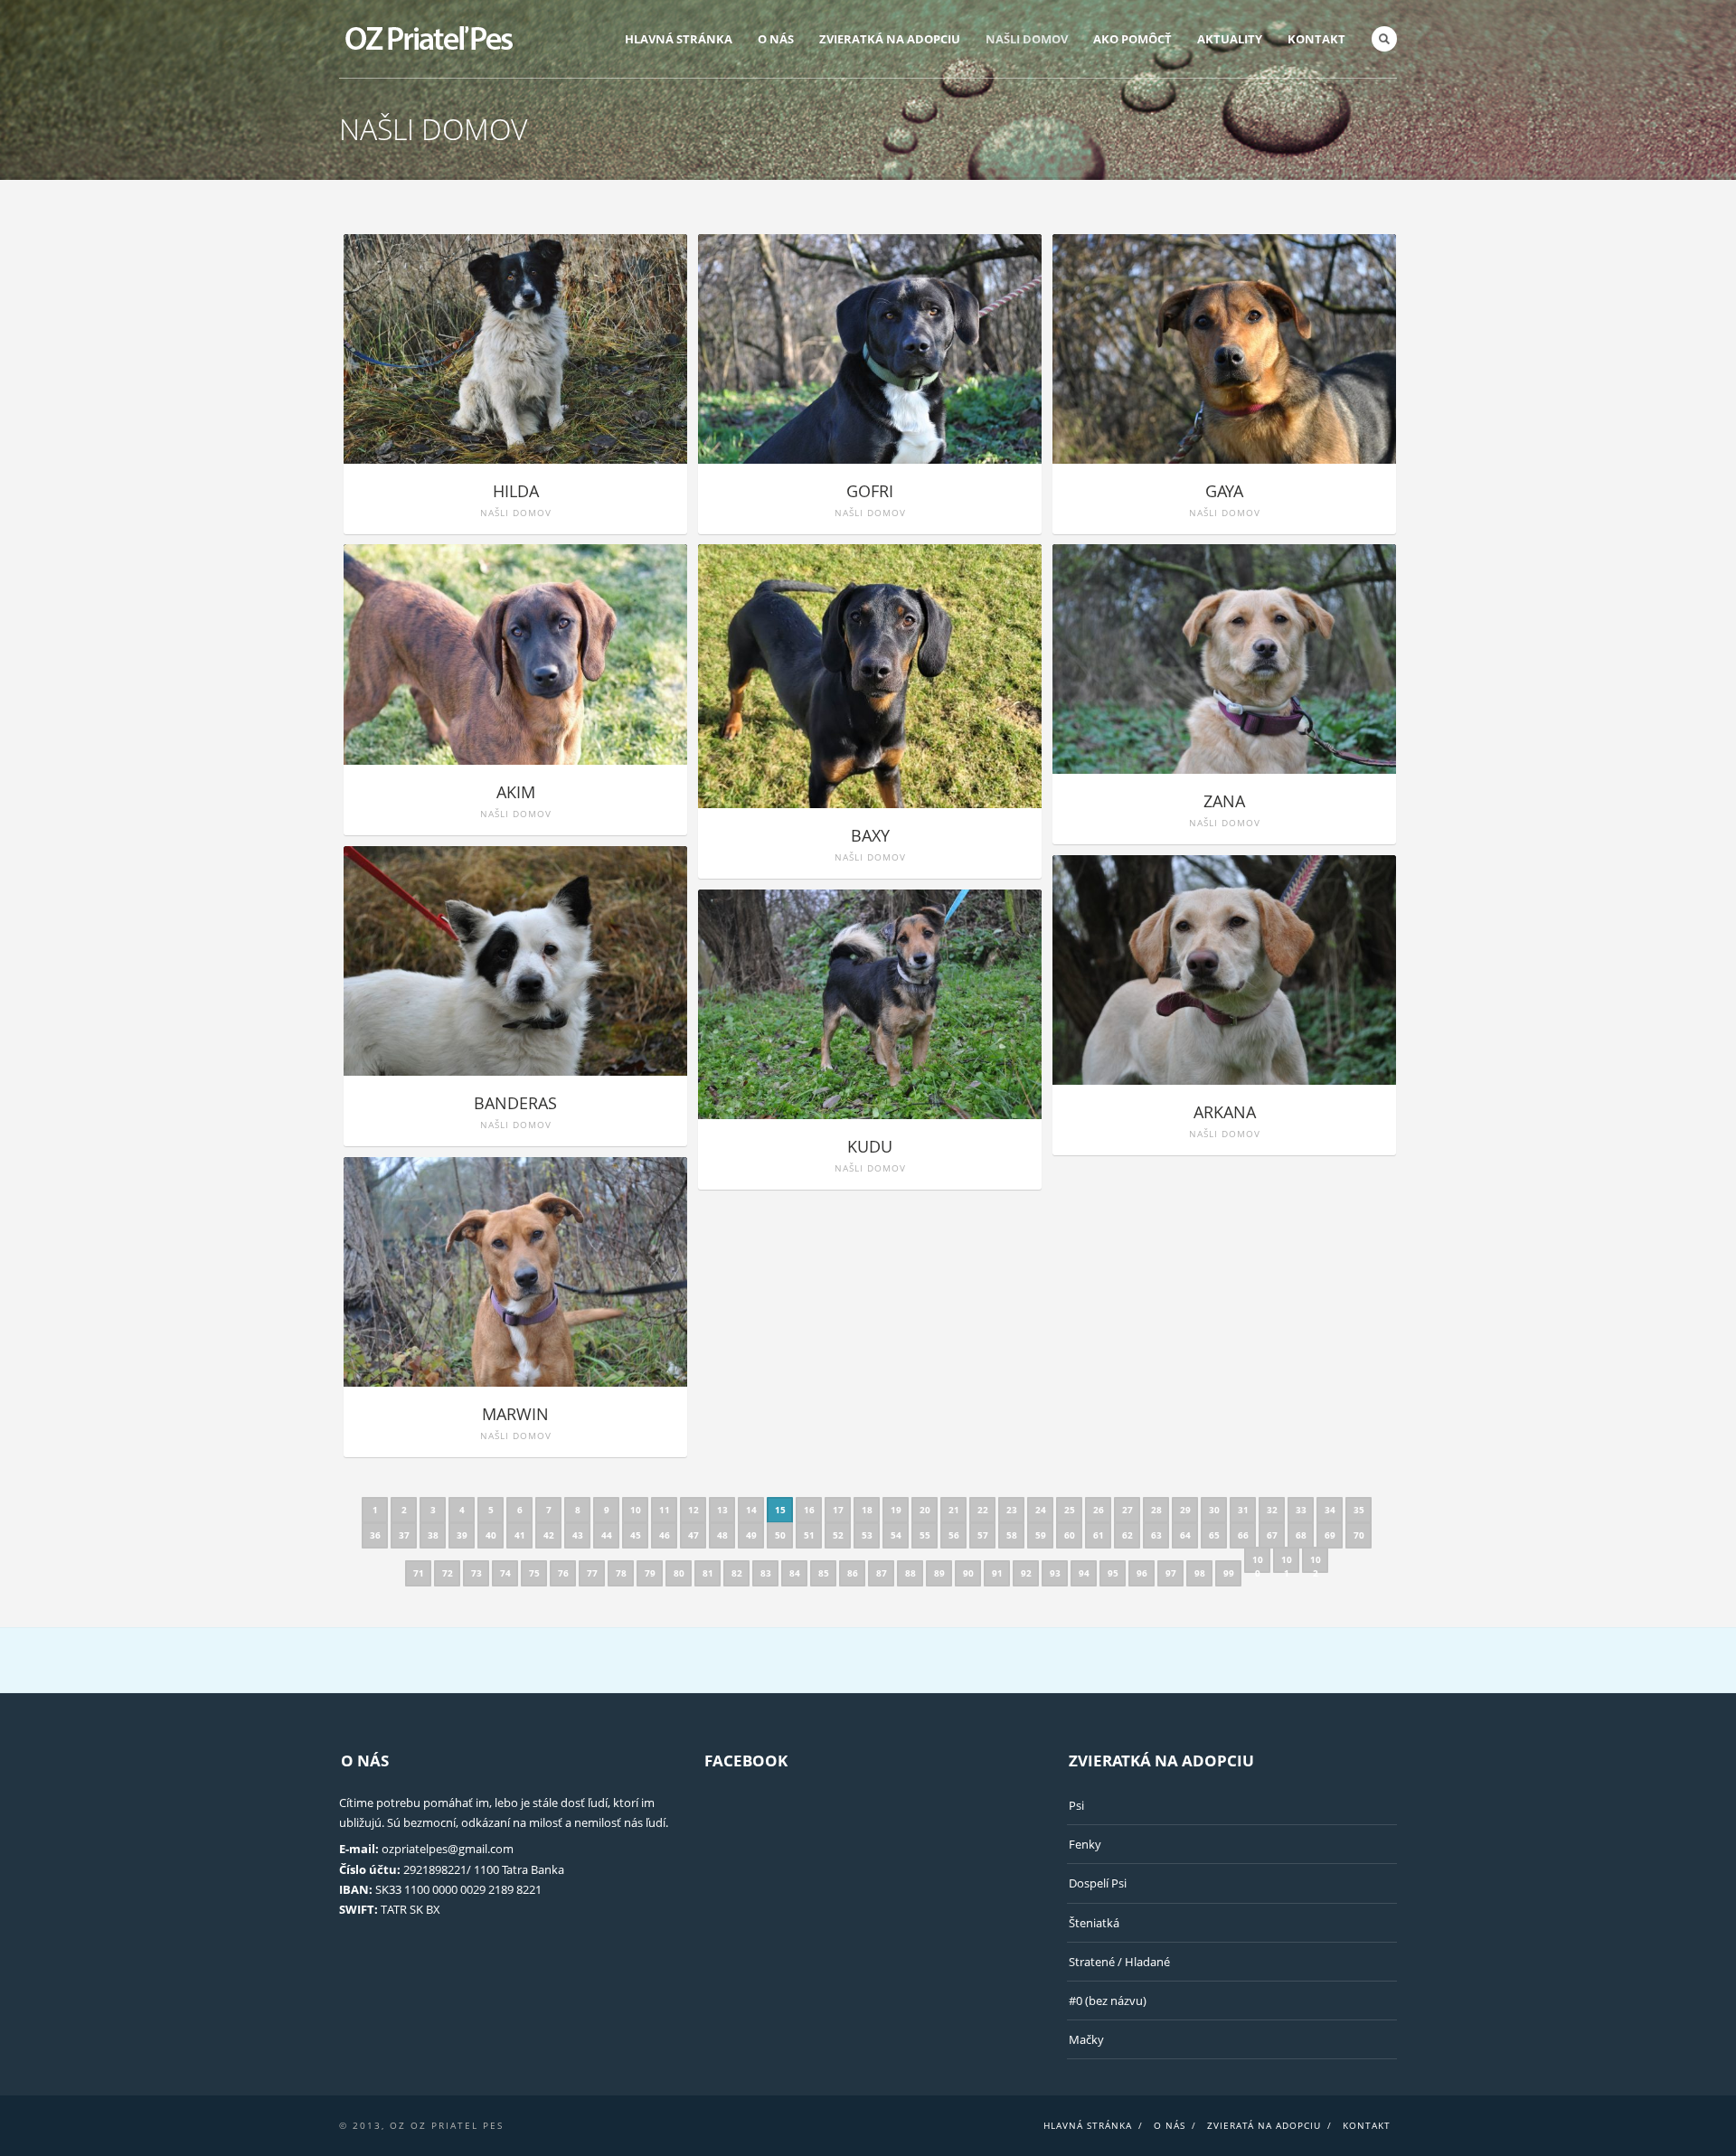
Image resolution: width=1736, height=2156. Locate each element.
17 (838, 1510)
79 (650, 1573)
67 (1272, 1535)
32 (1272, 1510)
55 (925, 1535)
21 (954, 1510)
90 (968, 1573)
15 (780, 1510)
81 (708, 1573)
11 (665, 1510)
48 (722, 1535)
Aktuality (1230, 39)
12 (693, 1510)
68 (1301, 1535)
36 (375, 1535)
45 (636, 1535)
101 (1287, 1563)
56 (954, 1535)
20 (925, 1510)
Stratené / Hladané (1119, 1962)
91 (997, 1573)
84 (795, 1573)
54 (896, 1535)
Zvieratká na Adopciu (890, 39)
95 (1113, 1573)
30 (1214, 1510)
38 (433, 1535)
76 (563, 1573)
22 (983, 1510)
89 (939, 1573)
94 (1084, 1573)
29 (1185, 1510)
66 (1243, 1535)
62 (1127, 1535)
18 (867, 1510)
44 (607, 1535)
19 (896, 1510)
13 (722, 1510)
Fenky (1085, 1844)
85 (824, 1573)
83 (766, 1573)
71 (419, 1573)
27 (1127, 1510)
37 (404, 1535)
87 (882, 1573)
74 (505, 1573)
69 (1330, 1535)
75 (534, 1573)
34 (1330, 1510)
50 (780, 1535)
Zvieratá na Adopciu (1264, 2125)
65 (1214, 1535)
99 (1229, 1573)
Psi (1076, 1805)
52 (838, 1535)
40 (491, 1535)
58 (1012, 1535)
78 (621, 1573)
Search (1384, 39)
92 (1026, 1573)
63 (1156, 1535)
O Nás (776, 39)
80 (679, 1573)
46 (665, 1535)
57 (983, 1535)
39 (462, 1535)
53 (867, 1535)
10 (636, 1510)
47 (693, 1535)
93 (1055, 1573)
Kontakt (1316, 39)
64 (1185, 1535)
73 (476, 1573)
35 (1359, 1510)
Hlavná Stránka (679, 39)
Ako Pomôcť (1132, 39)
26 (1099, 1510)
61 (1099, 1535)
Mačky (1086, 2039)
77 (592, 1573)
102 (1316, 1563)
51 (809, 1535)
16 (809, 1510)
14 (751, 1510)
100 (1258, 1563)
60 (1070, 1535)
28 (1156, 1510)
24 (1041, 1510)
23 (1012, 1510)
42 (549, 1535)
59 (1041, 1535)
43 (578, 1535)
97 (1171, 1573)
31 (1243, 1510)
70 (1359, 1535)
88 (910, 1573)
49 (751, 1535)
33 (1301, 1510)
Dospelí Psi (1098, 1883)
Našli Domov (1027, 39)
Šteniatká (1094, 1923)
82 (737, 1573)
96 (1142, 1573)
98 (1200, 1573)
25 (1070, 1510)
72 (448, 1573)
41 (520, 1535)
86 (853, 1573)
